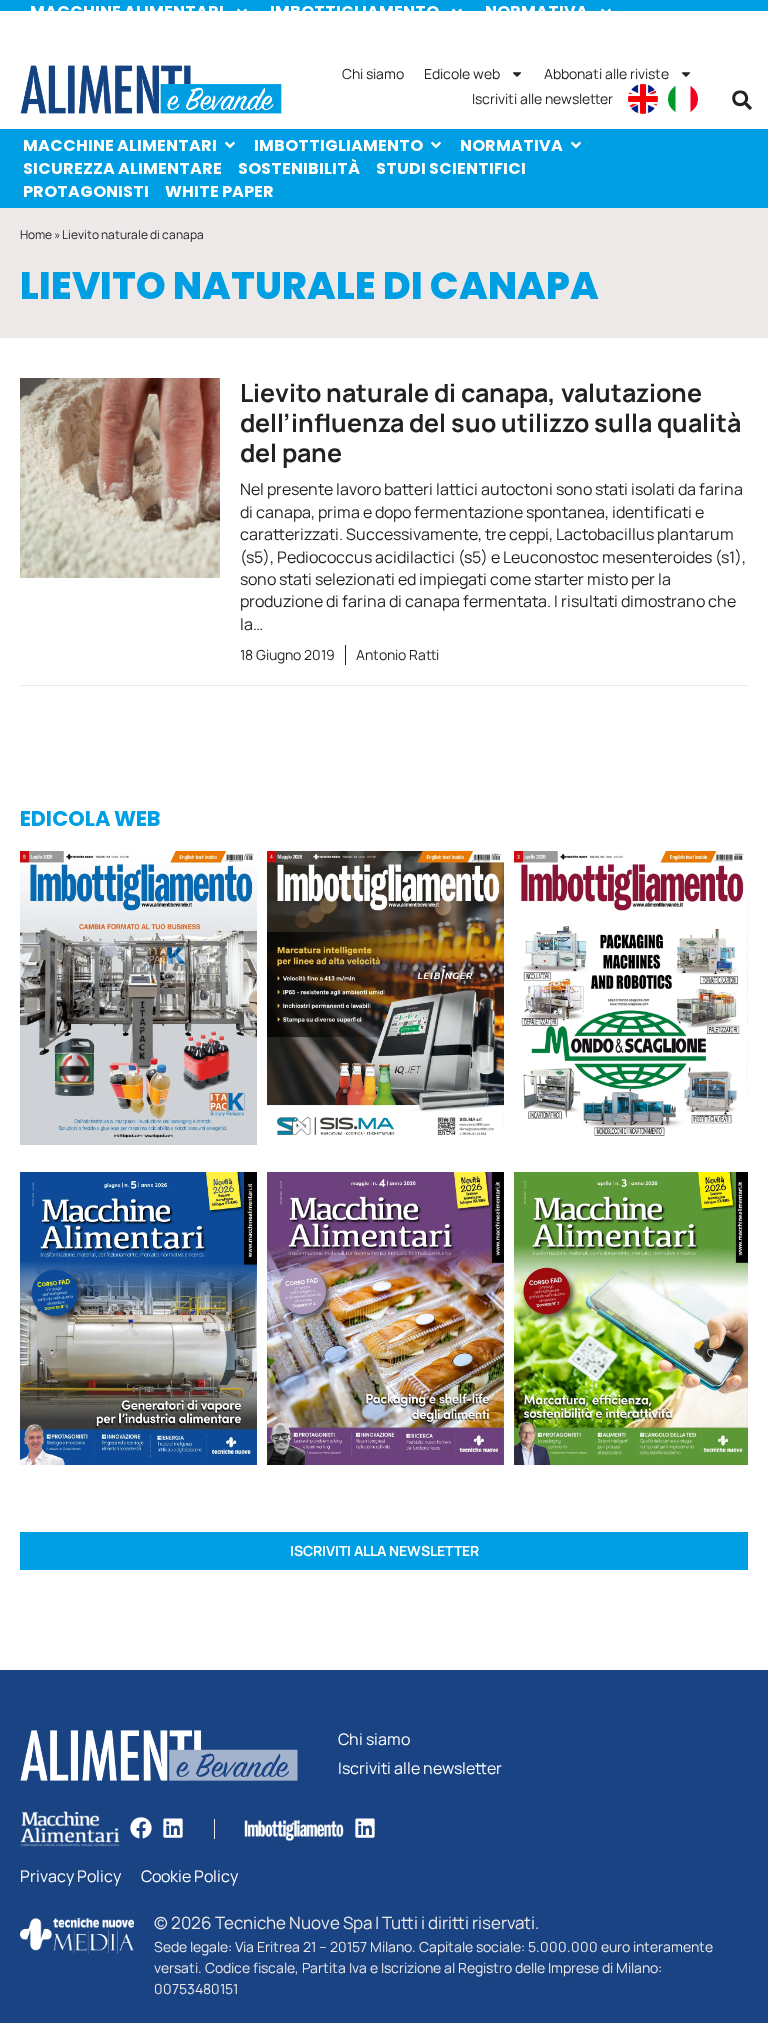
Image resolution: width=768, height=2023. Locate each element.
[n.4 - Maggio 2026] (385, 1001)
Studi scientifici (451, 168)
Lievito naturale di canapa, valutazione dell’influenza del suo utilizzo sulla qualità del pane (490, 422)
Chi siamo (373, 73)
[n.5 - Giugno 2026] (138, 1322)
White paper (219, 191)
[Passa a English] (643, 99)
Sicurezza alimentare (122, 168)
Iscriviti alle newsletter (542, 98)
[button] (742, 100)
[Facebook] (141, 1828)
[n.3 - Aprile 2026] (631, 1001)
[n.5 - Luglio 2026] (138, 1001)
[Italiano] (683, 99)
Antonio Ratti (397, 654)
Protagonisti (86, 191)
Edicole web (462, 73)
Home (36, 234)
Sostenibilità (299, 168)
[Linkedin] (173, 1828)
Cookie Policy (189, 1876)
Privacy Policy (70, 1876)
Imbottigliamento (338, 145)
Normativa (511, 145)
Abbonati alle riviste (606, 73)
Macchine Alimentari (120, 145)
